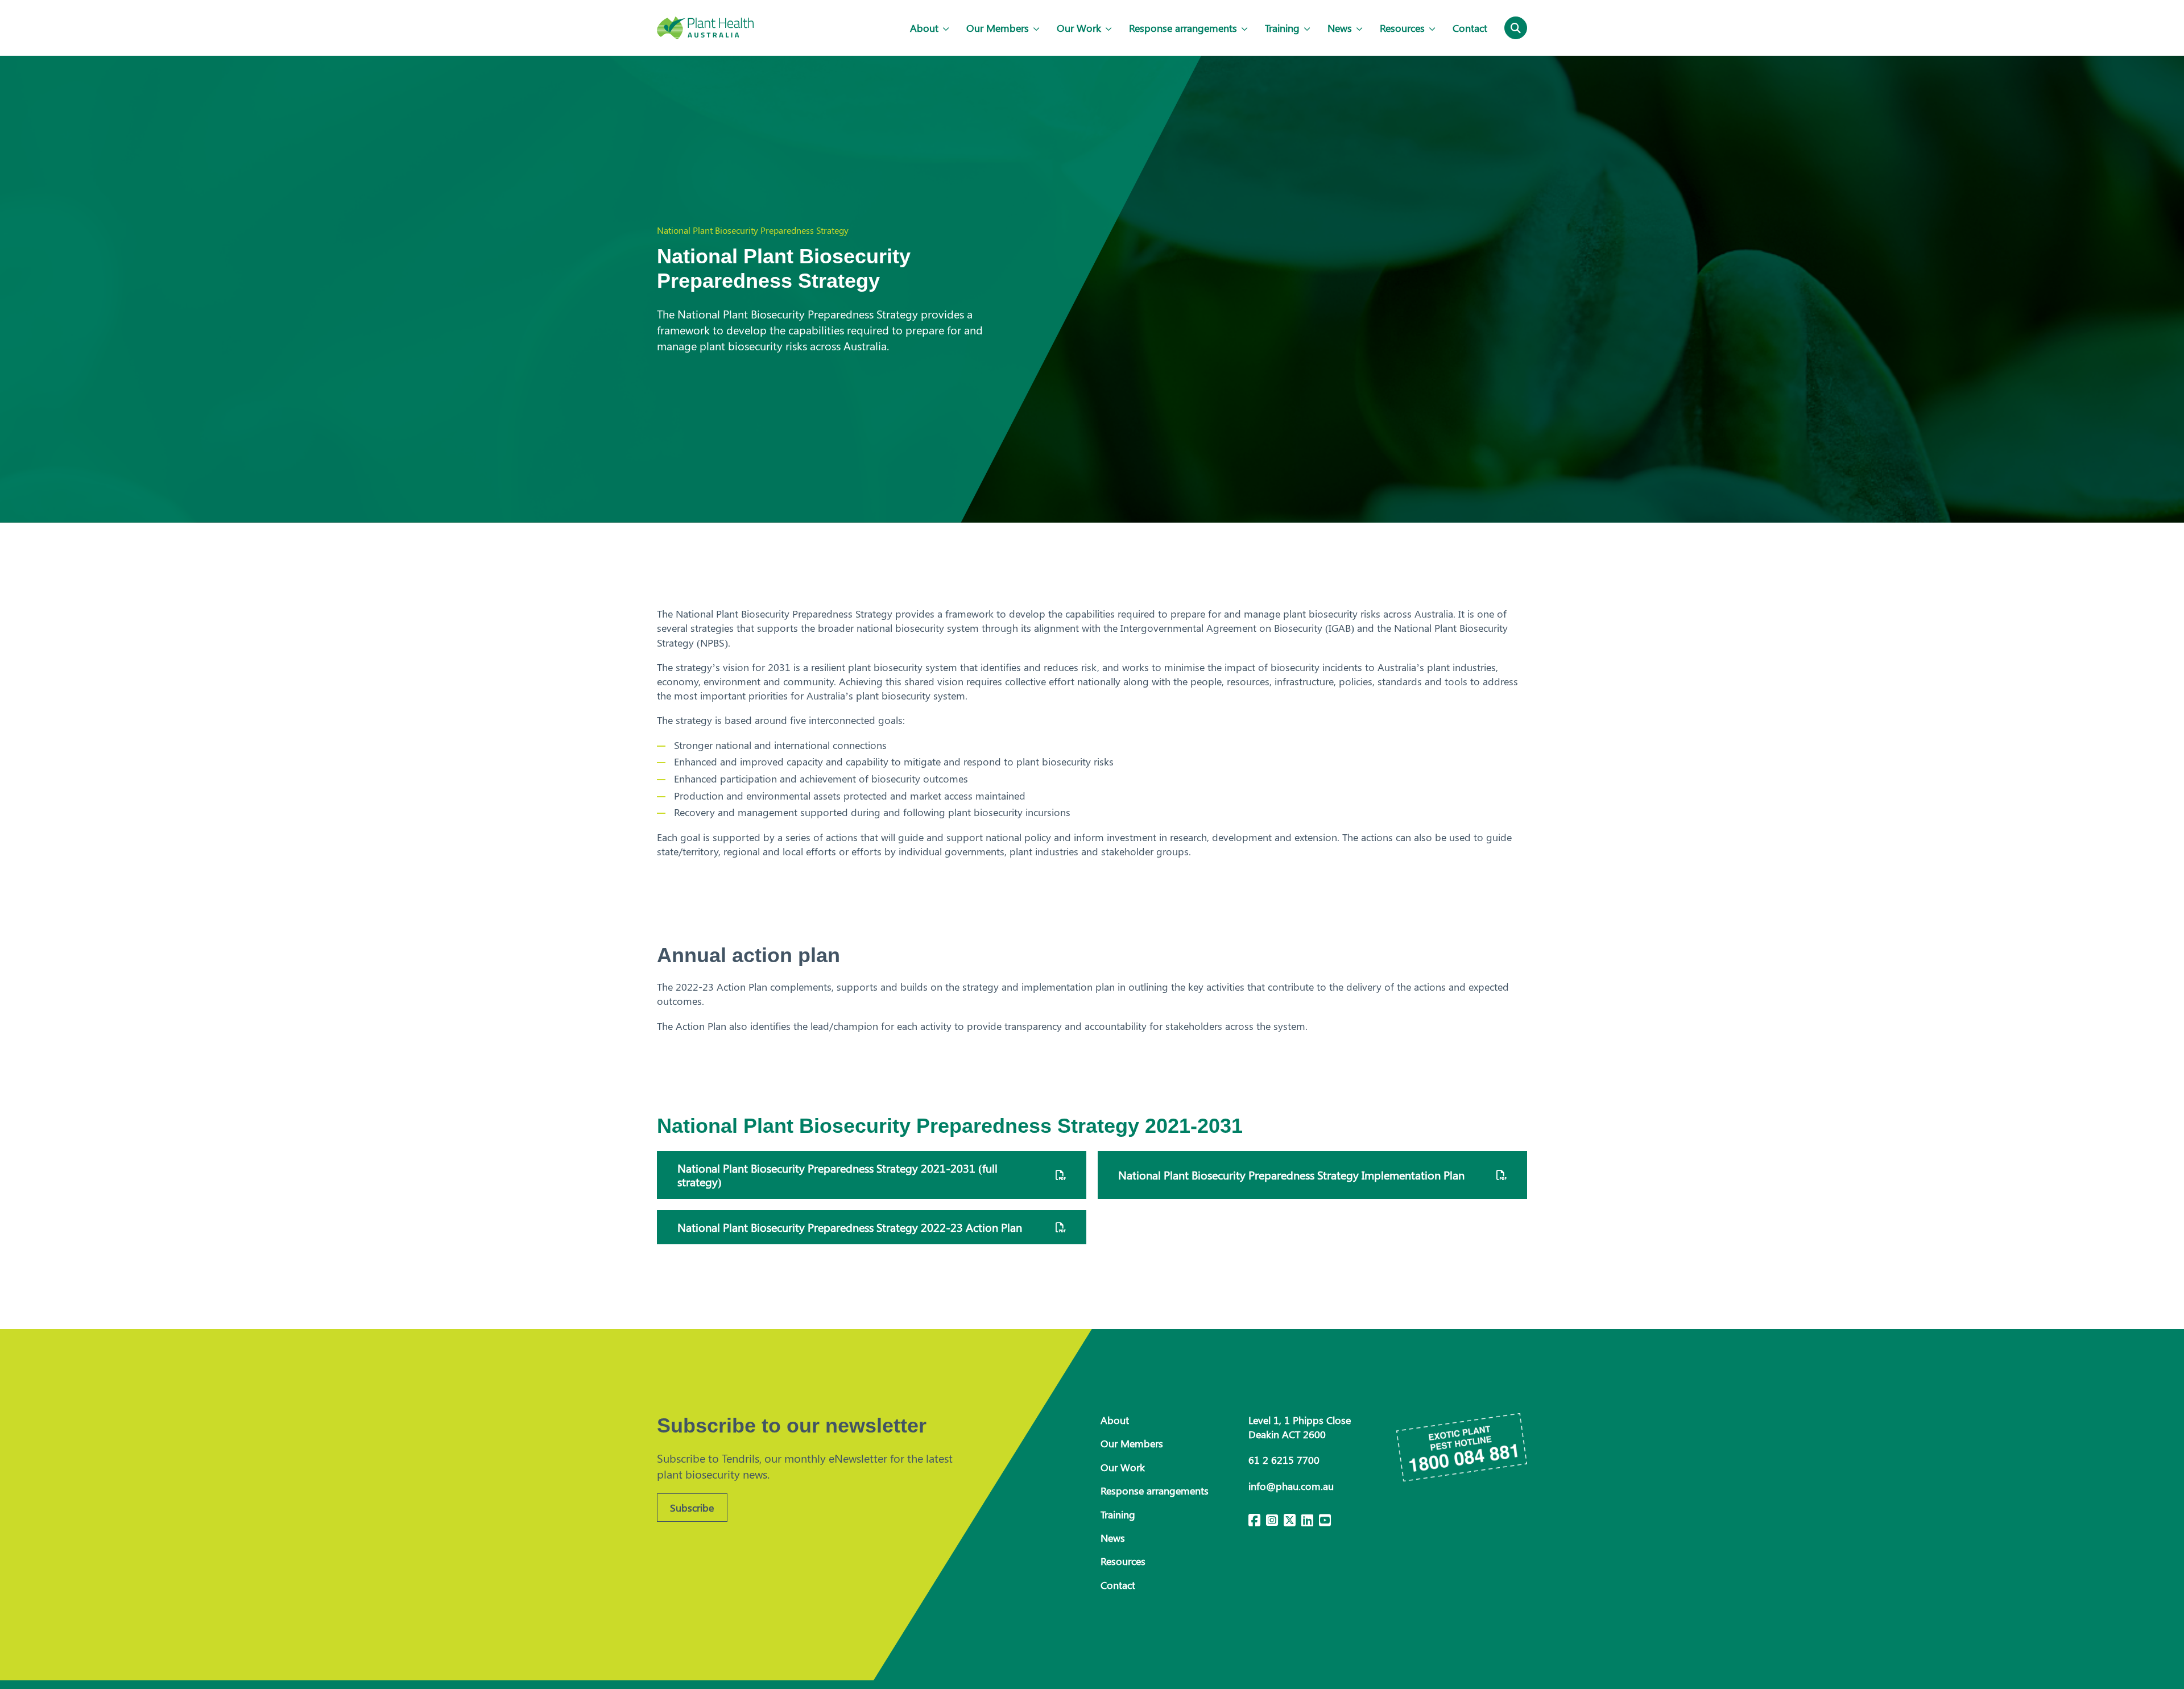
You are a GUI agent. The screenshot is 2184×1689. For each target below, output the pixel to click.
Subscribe (692, 1508)
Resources (1402, 28)
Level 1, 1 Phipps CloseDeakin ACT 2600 (1300, 1427)
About (924, 28)
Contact (1470, 28)
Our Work (1079, 28)
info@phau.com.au (1291, 1486)
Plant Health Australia (705, 28)
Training (1282, 28)
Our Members (998, 28)
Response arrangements (1183, 28)
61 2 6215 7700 (1284, 1460)
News (1340, 28)
